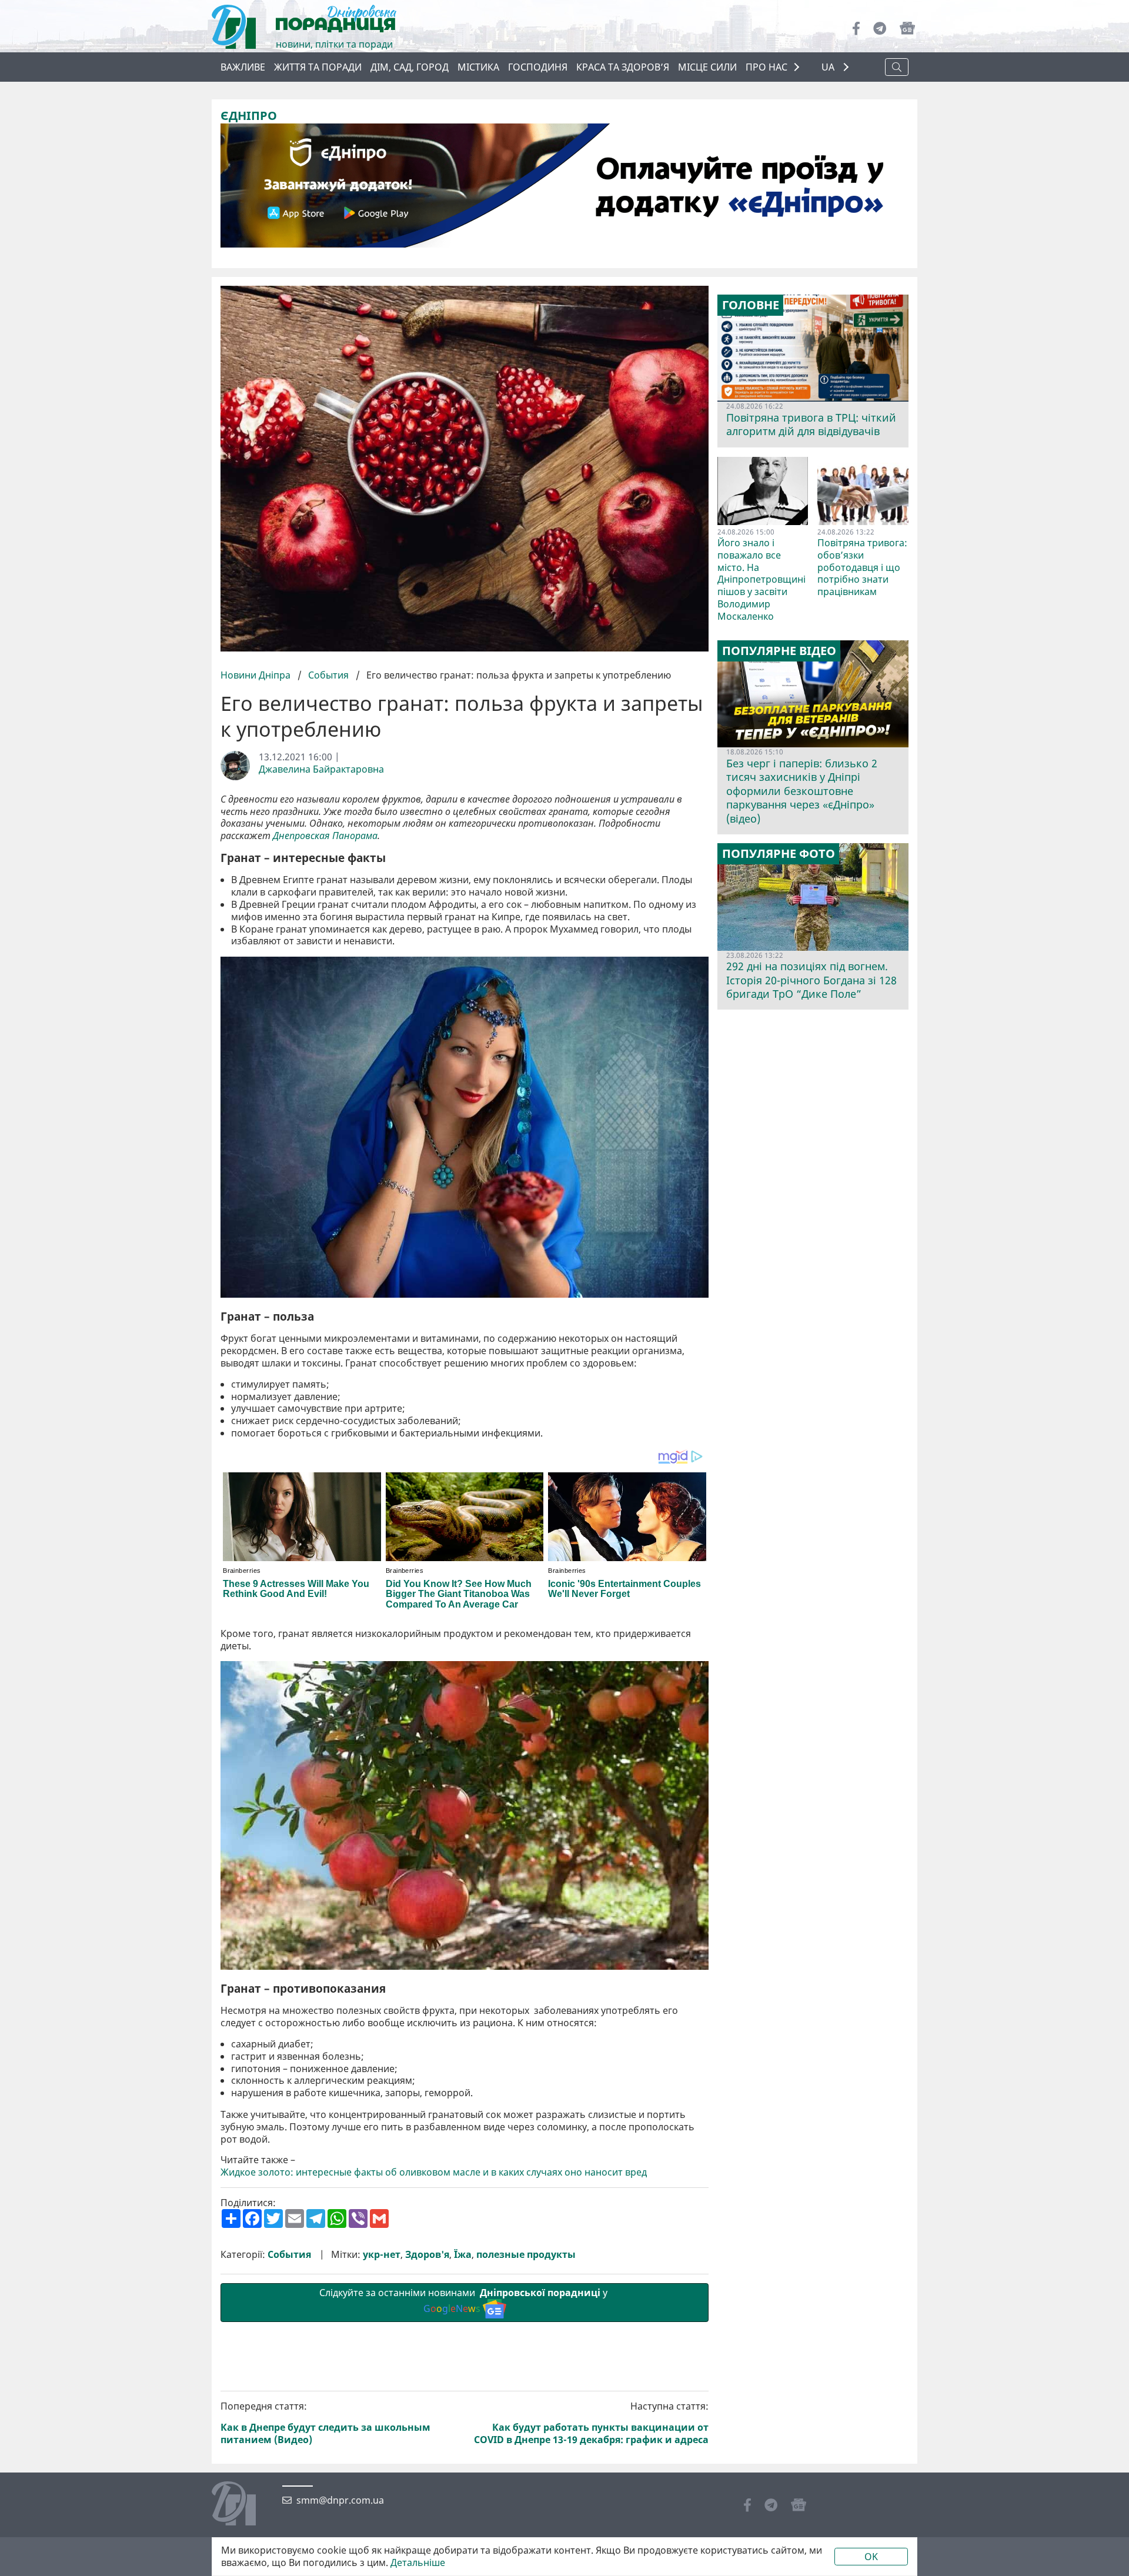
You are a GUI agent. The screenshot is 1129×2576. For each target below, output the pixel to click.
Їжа (463, 2255)
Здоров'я (427, 2255)
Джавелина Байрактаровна (321, 769)
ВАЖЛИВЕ (243, 67)
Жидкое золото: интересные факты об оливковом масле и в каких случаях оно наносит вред (434, 2172)
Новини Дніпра (257, 675)
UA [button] (829, 67)
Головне (751, 305)
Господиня (538, 67)
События (328, 675)
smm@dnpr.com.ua (340, 2500)
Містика (478, 67)
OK (871, 2557)
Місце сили (707, 67)
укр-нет (382, 2255)
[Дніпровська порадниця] (243, 2505)
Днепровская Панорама (325, 836)
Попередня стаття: (325, 2423)
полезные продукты (526, 2255)
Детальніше (418, 2563)
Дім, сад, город (410, 67)
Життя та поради (318, 67)
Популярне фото (779, 854)
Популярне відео (779, 651)
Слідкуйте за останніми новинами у (465, 2301)
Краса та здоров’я (623, 67)
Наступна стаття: (591, 2423)
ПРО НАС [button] (766, 67)
